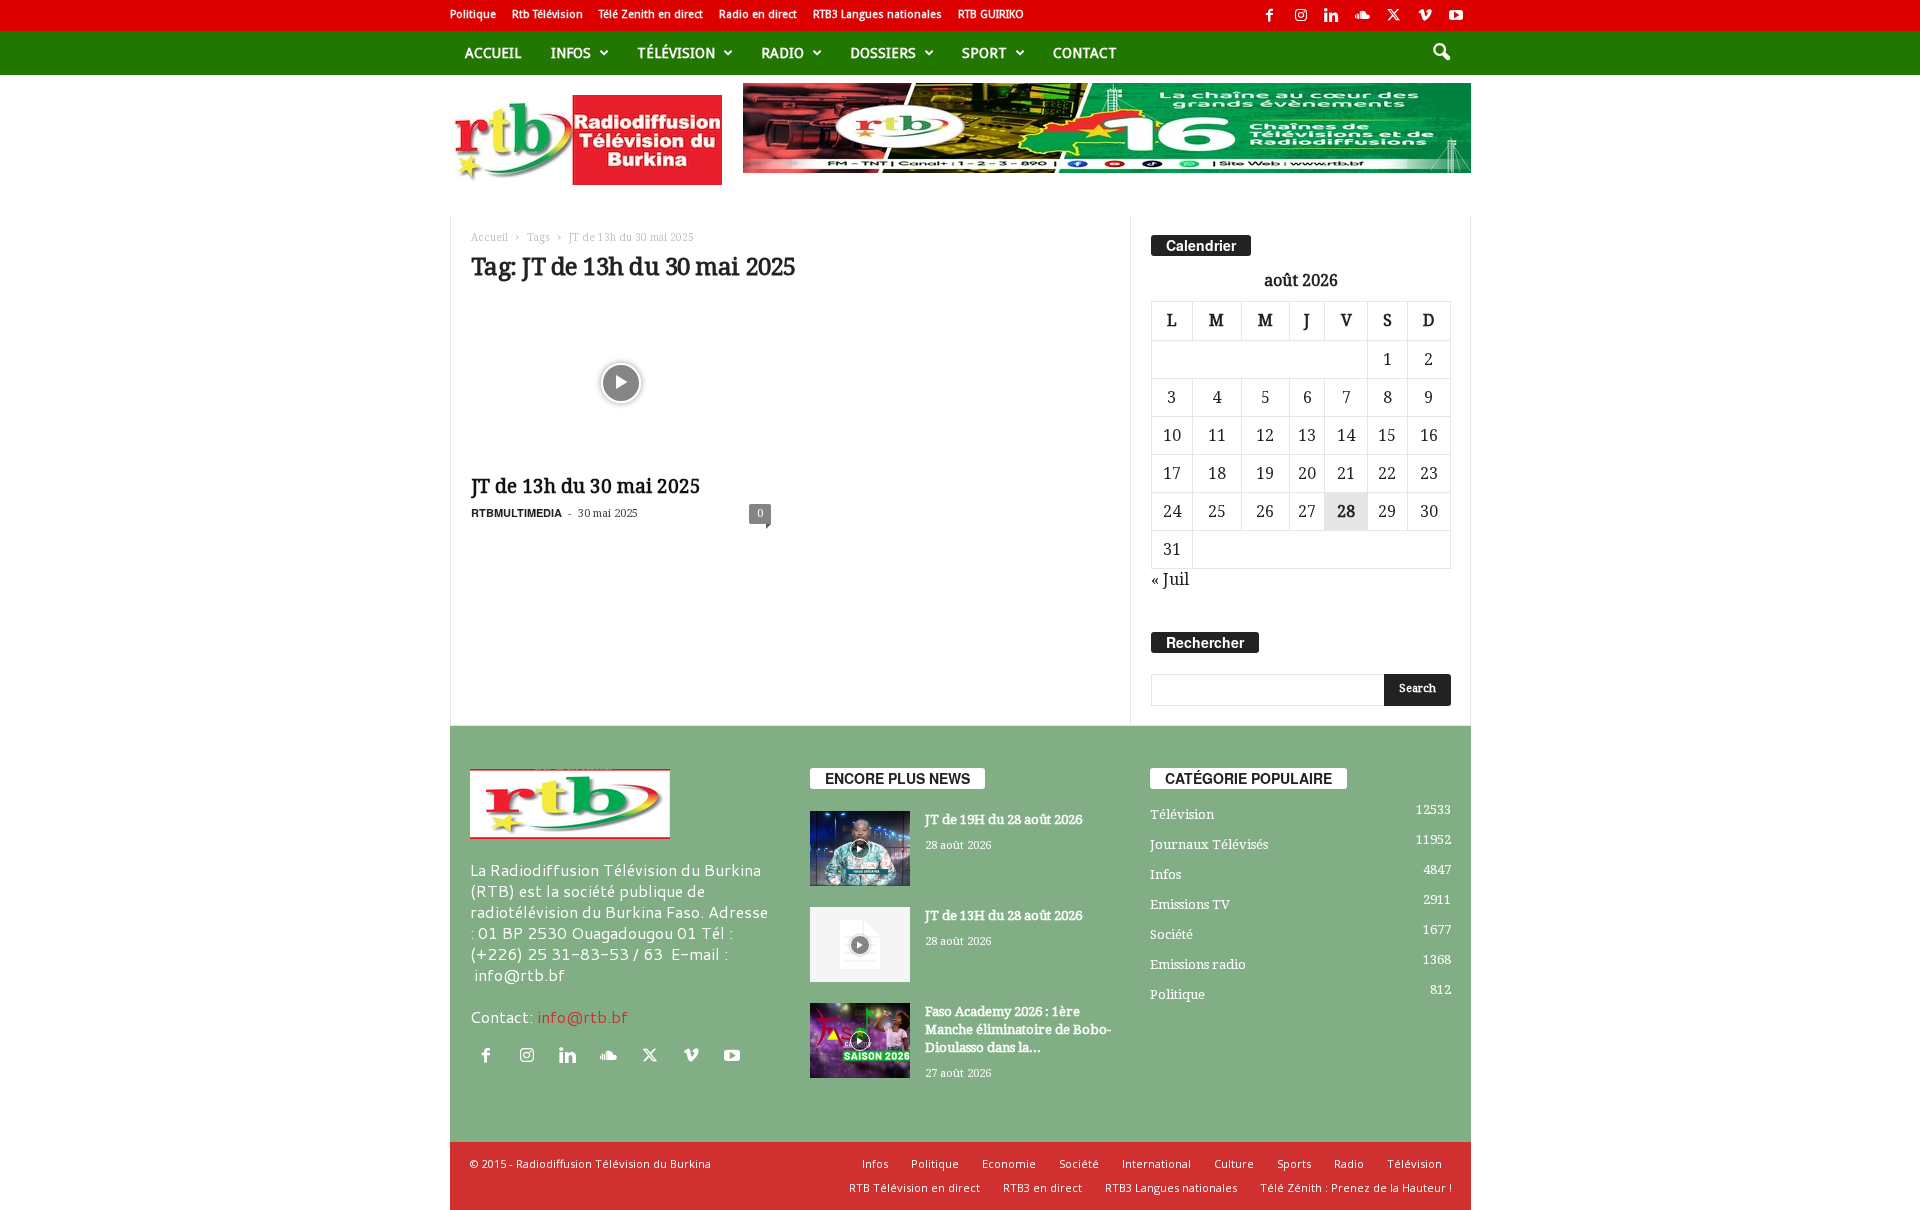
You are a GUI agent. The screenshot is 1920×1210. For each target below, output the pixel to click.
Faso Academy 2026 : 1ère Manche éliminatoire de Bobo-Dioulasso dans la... (1018, 1029)
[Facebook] (1270, 15)
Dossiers (883, 53)
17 (1172, 473)
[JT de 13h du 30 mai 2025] (621, 383)
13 (1307, 435)
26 (1265, 511)
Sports (1294, 1163)
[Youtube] (1456, 15)
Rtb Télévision (547, 14)
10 (1172, 435)
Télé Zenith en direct (651, 14)
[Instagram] (1301, 15)
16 (1429, 435)
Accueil (493, 53)
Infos (571, 53)
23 (1429, 473)
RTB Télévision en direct (914, 1187)
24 (1172, 511)
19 (1265, 473)
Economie (1009, 1163)
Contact (1085, 53)
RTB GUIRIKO (991, 14)
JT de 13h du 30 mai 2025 (586, 486)
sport (984, 53)
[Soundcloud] (1363, 15)
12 (1265, 435)
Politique (473, 14)
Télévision (676, 53)
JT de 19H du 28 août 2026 (1003, 819)
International (1156, 1163)
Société (1171, 934)
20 (1307, 473)
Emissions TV (1190, 904)
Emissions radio (1198, 964)
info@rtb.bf (582, 1016)
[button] (1441, 53)
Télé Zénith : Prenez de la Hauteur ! (1356, 1187)
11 (1217, 435)
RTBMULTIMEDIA (516, 512)
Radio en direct (758, 14)
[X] (1394, 15)
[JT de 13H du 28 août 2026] (860, 944)
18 (1217, 473)
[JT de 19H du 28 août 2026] (860, 848)
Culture (1234, 1163)
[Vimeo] (1425, 15)
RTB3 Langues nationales (877, 14)
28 (1346, 511)
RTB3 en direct (1042, 1187)
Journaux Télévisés (1209, 844)
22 (1387, 473)
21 (1346, 473)
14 (1346, 435)
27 (1307, 511)
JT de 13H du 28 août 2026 (1003, 915)
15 (1387, 435)
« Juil (1170, 579)
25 (1217, 511)
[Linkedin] (1332, 15)
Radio (782, 53)
